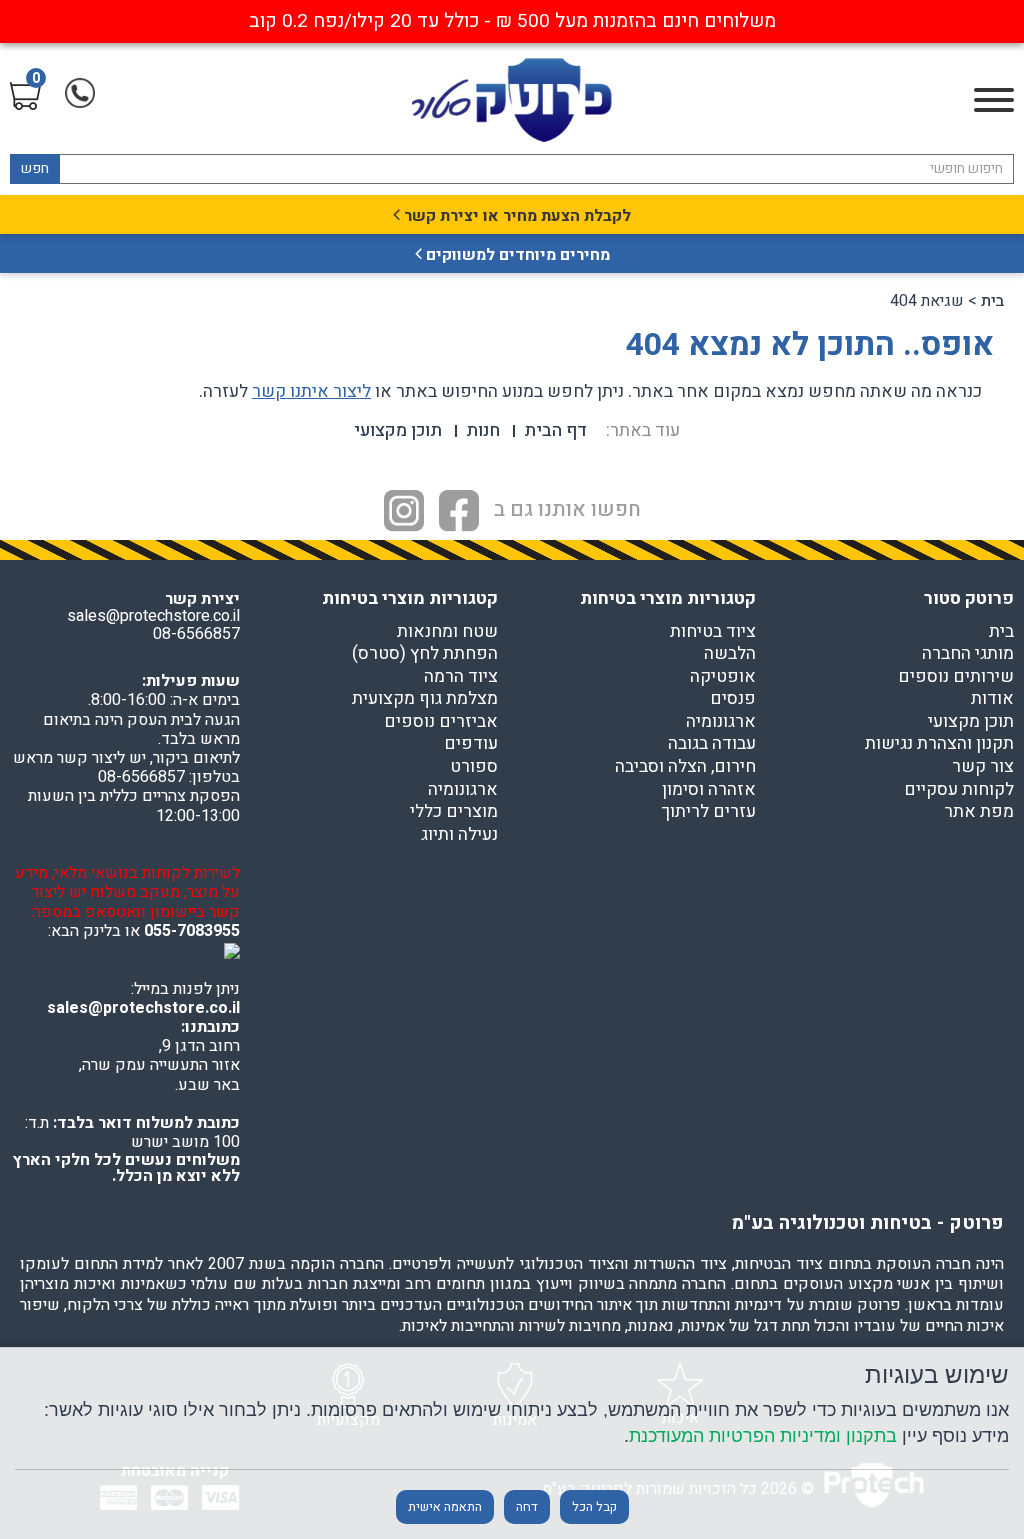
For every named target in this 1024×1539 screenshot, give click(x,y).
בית (992, 301)
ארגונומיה (721, 722)
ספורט (474, 767)
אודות (992, 699)
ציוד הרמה (461, 677)
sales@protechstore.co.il (143, 1008)
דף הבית (555, 430)
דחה (527, 1507)
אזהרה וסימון (709, 790)
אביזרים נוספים (441, 722)
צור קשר (983, 767)
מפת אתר (979, 812)
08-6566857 (196, 634)
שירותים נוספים (956, 677)
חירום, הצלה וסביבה (685, 767)
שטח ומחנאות (447, 632)
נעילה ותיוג (459, 835)
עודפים (471, 744)
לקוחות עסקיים (959, 790)
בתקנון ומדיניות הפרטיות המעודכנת (763, 1435)
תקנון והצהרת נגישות (939, 744)
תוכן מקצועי (398, 430)
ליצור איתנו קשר (311, 391)
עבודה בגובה (712, 744)
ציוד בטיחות (713, 632)
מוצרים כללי (454, 812)
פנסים (733, 699)
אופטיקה (723, 677)
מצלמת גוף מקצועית (425, 699)
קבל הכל (594, 1507)
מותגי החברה (968, 654)
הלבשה (730, 654)
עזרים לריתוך (708, 812)
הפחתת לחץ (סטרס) (425, 654)
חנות (483, 430)
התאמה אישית (445, 1507)
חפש (35, 168)
